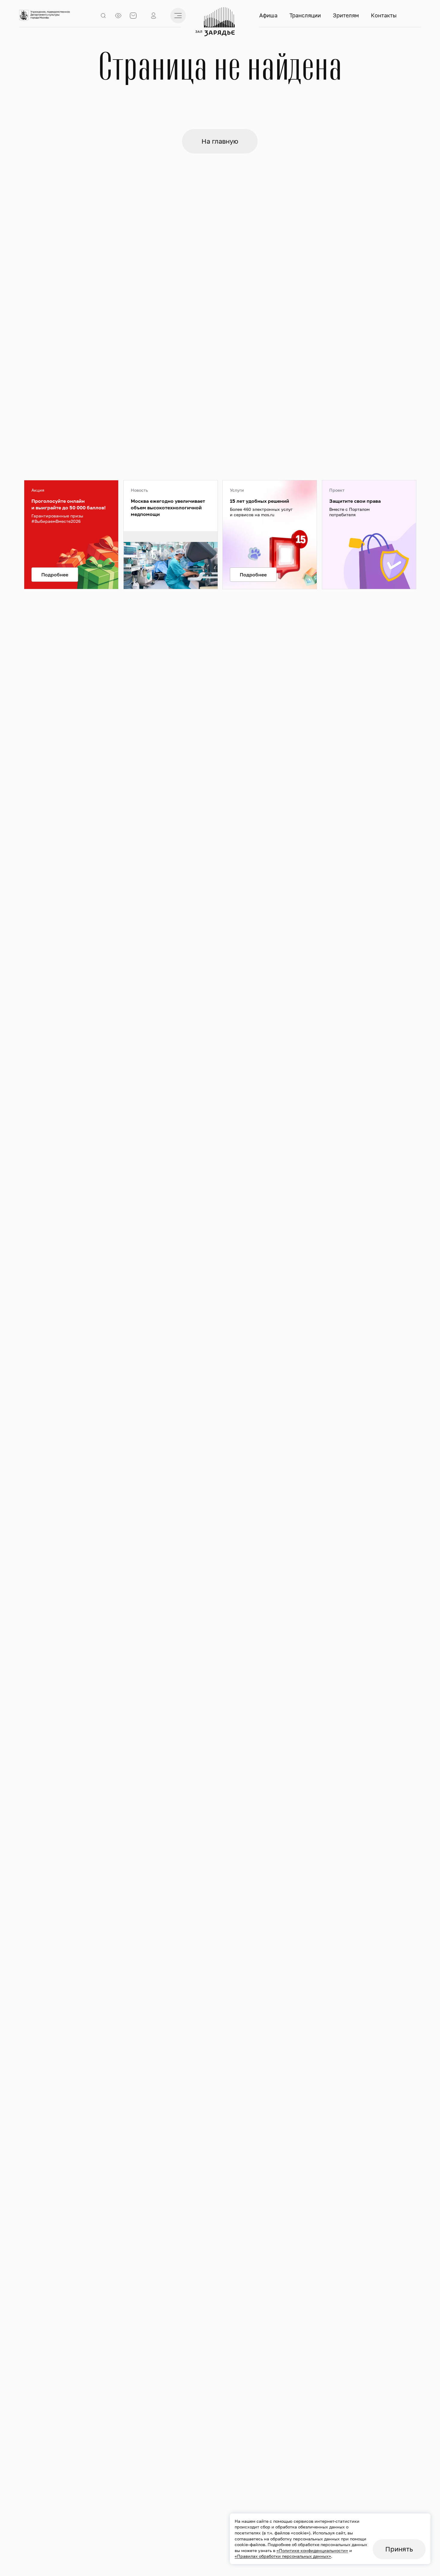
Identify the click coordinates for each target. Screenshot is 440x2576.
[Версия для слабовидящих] (118, 16)
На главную (220, 141)
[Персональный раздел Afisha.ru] (154, 16)
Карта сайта (387, 630)
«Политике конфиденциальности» (312, 2550)
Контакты (384, 15)
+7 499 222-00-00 (398, 457)
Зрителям (346, 15)
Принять (399, 2549)
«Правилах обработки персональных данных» (283, 2556)
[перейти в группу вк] (220, 377)
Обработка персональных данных (294, 630)
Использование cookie (398, 622)
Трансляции (305, 15)
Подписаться (55, 449)
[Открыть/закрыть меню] (178, 16)
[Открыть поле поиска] (103, 16)
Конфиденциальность (282, 622)
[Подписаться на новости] (133, 16)
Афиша (268, 15)
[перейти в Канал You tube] (220, 473)
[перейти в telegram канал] (220, 425)
